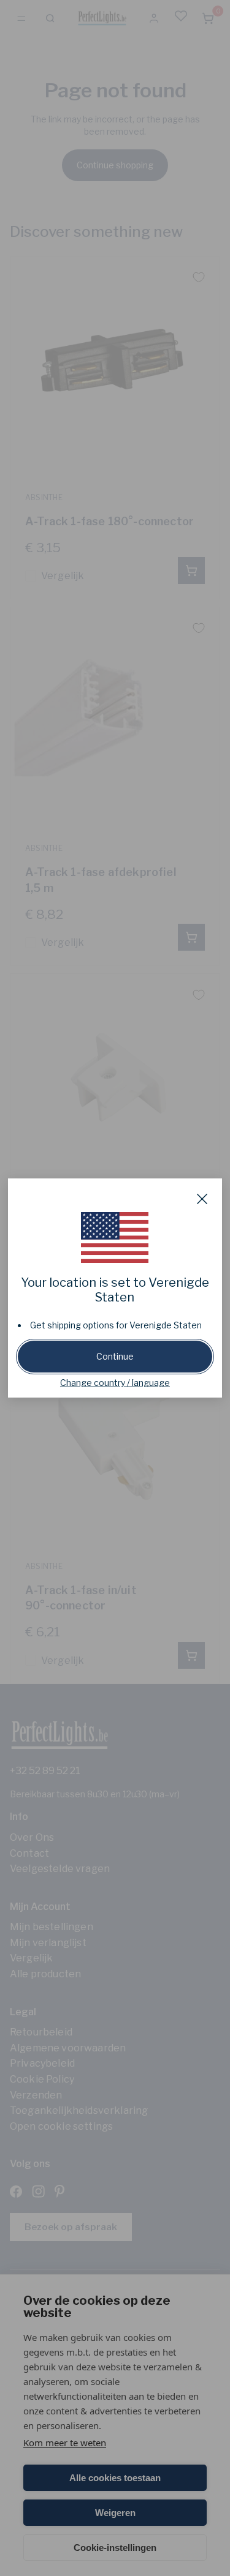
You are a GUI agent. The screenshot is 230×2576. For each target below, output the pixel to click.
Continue (115, 1356)
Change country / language (115, 1383)
